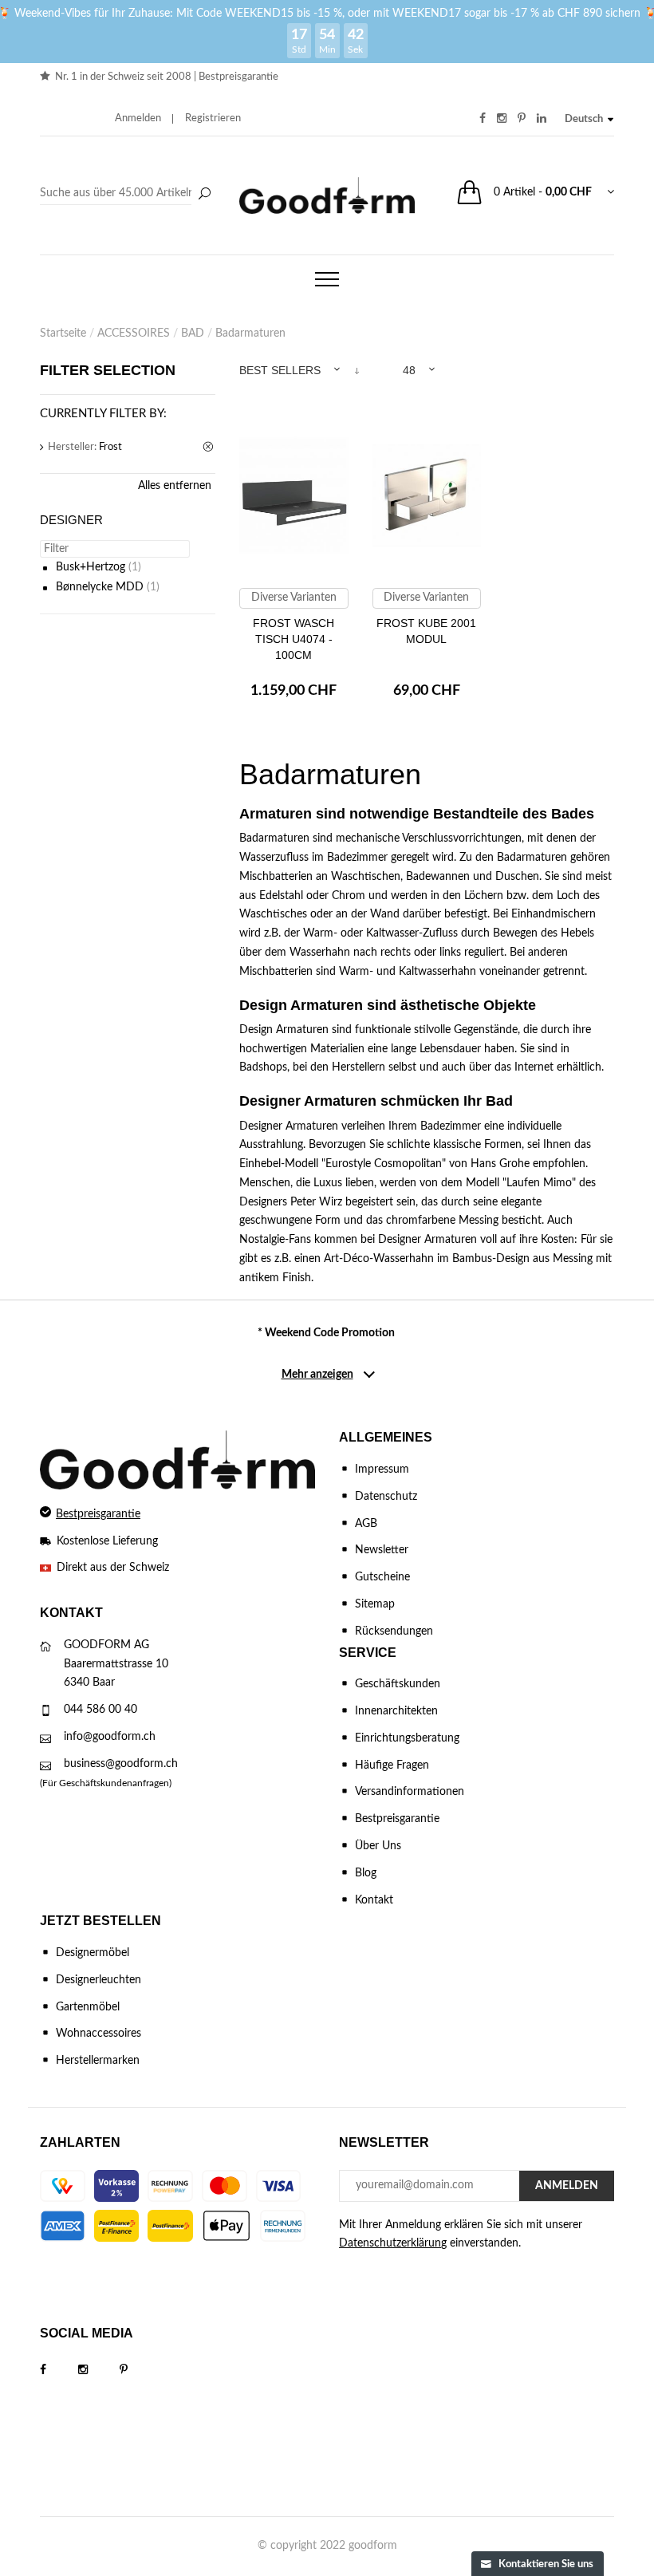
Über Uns (378, 1846)
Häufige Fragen (392, 1765)
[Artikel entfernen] (209, 448)
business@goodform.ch (121, 1764)
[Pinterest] (140, 2370)
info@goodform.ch (110, 1737)
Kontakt (374, 1900)
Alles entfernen (175, 486)
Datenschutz (386, 1497)
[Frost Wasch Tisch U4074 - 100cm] (294, 503)
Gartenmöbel (88, 2007)
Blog (366, 1873)
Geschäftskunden (398, 1684)
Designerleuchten (98, 1980)
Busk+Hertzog (91, 567)
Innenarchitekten (396, 1711)
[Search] (128, 194)
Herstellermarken (98, 2061)
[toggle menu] (327, 279)
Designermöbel (93, 1953)
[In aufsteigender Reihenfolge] (357, 371)
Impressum (382, 1469)
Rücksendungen (394, 1631)
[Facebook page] (59, 2370)
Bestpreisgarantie (238, 77)
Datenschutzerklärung (393, 2243)
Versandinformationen (410, 1792)
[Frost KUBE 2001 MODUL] (427, 503)
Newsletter (382, 1550)
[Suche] (204, 195)
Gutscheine (382, 1577)
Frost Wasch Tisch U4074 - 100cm (294, 639)
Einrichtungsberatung (407, 1738)
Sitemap (375, 1604)
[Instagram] (99, 2370)
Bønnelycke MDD (100, 587)
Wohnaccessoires (98, 2034)
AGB (366, 1524)
